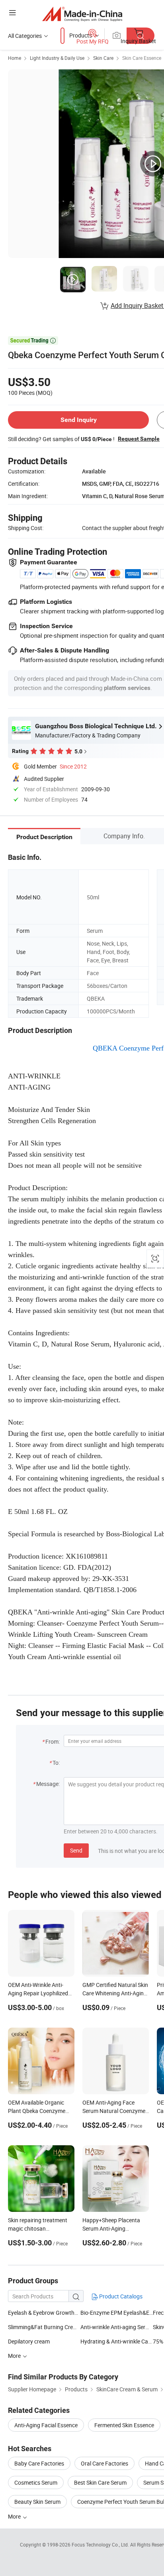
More (15, 2516)
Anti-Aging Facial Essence (46, 2425)
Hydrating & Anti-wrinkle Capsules (117, 2341)
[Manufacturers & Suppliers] (82, 14)
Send (76, 1850)
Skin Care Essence (142, 58)
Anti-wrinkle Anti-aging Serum (117, 2327)
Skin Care (103, 58)
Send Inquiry (79, 420)
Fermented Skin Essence (124, 2425)
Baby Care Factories (39, 2463)
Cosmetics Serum (36, 2482)
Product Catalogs (120, 2296)
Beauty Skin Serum (37, 2502)
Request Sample (139, 439)
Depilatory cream (29, 2341)
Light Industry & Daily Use (57, 58)
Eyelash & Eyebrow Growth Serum (50, 2313)
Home (15, 58)
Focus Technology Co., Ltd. (101, 2544)
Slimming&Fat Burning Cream (44, 2327)
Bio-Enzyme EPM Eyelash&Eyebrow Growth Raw (117, 2313)
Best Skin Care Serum (100, 2482)
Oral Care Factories (104, 2463)
